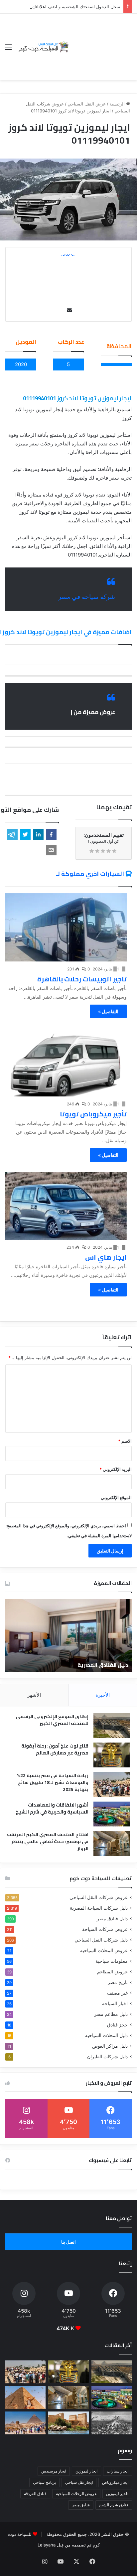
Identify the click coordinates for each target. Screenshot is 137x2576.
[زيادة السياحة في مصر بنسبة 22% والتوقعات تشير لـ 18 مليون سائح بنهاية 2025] (112, 1784)
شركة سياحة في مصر (87, 597)
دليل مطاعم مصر (111, 2014)
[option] (68, 1635)
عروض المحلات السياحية (104, 1950)
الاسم (125, 1441)
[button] (51, 834)
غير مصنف (117, 1993)
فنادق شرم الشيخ (114, 2505)
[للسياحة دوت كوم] (43, 47)
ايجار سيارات (118, 2471)
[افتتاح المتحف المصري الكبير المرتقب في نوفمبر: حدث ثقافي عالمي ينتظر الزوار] (112, 1844)
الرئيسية (118, 104)
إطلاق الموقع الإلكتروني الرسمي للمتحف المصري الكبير (52, 1720)
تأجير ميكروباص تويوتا (93, 1114)
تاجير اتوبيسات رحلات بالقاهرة (82, 979)
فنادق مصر (81, 2505)
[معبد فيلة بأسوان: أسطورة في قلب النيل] (68, 2423)
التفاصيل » (108, 1011)
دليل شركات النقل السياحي (101, 1940)
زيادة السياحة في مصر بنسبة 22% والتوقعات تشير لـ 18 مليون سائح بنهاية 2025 (53, 1782)
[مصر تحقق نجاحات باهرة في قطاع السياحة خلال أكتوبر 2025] (25, 2423)
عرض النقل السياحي (87, 104)
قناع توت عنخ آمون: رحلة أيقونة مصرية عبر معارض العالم (55, 1749)
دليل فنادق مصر (112, 1919)
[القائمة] (8, 49)
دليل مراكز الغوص (110, 2046)
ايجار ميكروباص (115, 2482)
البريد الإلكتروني (116, 1469)
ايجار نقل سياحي (79, 2482)
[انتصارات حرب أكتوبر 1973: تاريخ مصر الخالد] (112, 2423)
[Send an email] (69, 310)
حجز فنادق (117, 2025)
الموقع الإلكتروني (116, 1497)
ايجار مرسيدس (54, 2471)
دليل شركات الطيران (107, 2057)
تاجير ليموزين (117, 2494)
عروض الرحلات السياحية (76, 2494)
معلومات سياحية (112, 1961)
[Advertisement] (101, 42)
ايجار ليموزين (86, 2471)
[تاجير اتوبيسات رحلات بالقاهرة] (66, 927)
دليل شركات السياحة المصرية (99, 1908)
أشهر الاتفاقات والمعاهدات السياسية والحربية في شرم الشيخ (52, 1808)
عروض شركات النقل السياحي (99, 1897)
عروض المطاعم (112, 1972)
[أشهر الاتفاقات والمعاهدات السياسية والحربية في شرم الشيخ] (112, 1814)
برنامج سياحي (44, 2482)
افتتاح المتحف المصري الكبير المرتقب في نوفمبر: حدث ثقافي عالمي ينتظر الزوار (48, 1841)
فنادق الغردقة (35, 2494)
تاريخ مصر (118, 1982)
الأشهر (34, 1695)
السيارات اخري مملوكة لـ (90, 874)
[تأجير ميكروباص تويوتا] (66, 1062)
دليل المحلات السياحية (106, 2035)
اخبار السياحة (115, 2004)
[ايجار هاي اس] (66, 1206)
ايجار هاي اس (106, 1257)
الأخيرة (103, 1695)
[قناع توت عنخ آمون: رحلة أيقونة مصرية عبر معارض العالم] (112, 1755)
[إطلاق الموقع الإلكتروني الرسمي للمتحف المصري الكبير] (112, 1725)
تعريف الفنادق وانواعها (100, 1665)
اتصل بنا (68, 2242)
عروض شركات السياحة (105, 1929)
